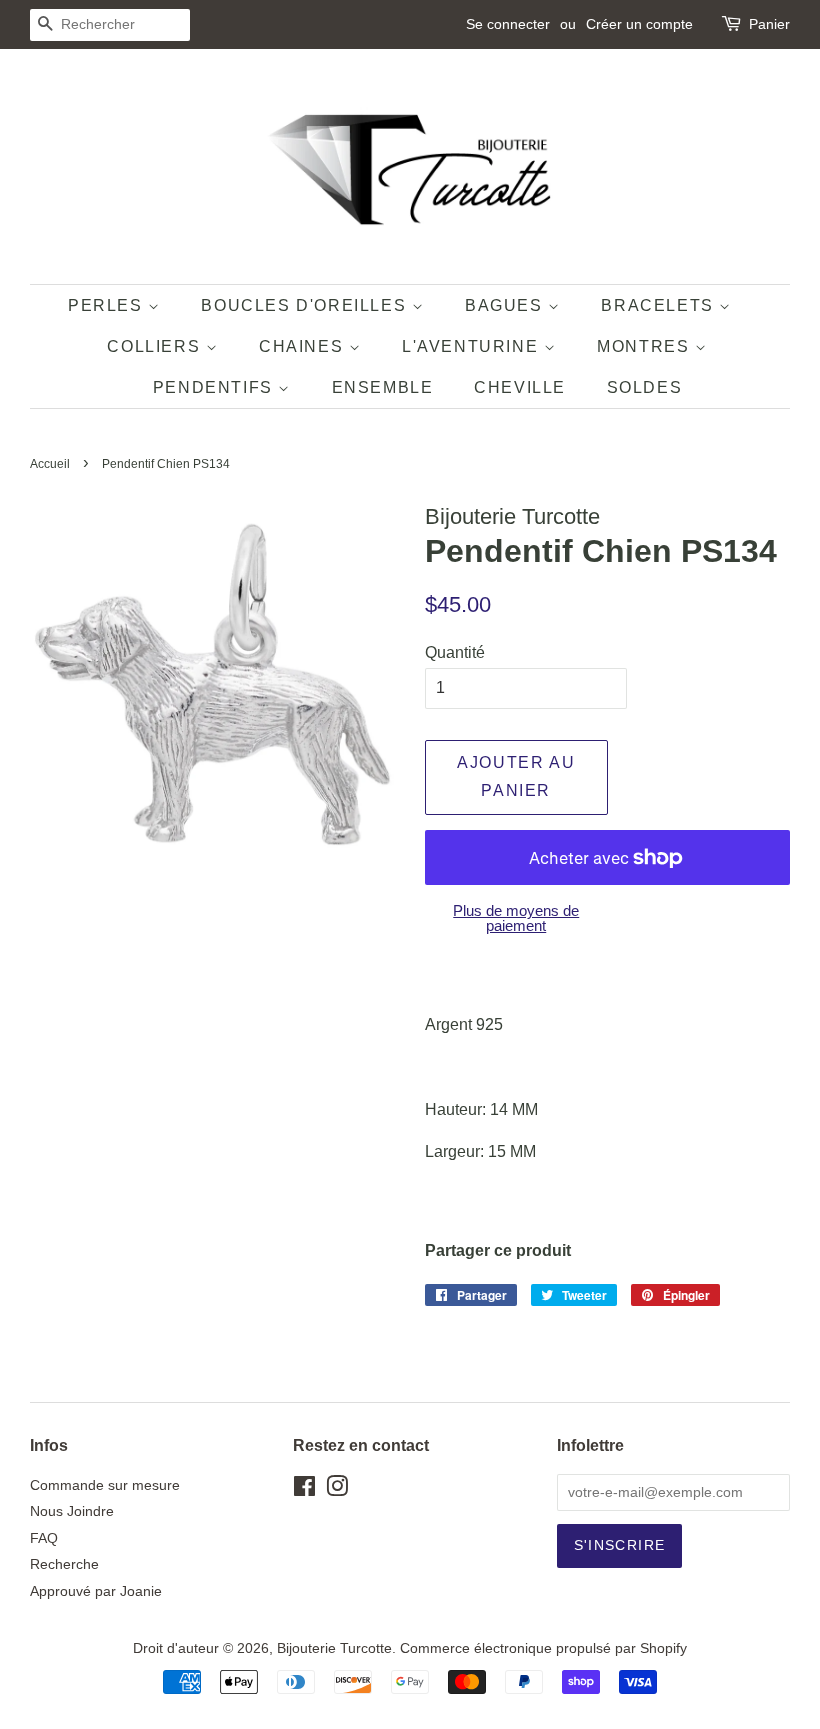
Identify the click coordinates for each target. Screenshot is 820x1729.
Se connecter (508, 24)
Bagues (506, 305)
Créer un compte (639, 24)
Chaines (304, 346)
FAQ (44, 1538)
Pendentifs (216, 387)
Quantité (455, 652)
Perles (108, 305)
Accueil (50, 464)
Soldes (645, 387)
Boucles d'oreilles (306, 305)
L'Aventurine (473, 346)
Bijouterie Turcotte (334, 1648)
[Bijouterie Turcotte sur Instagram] (337, 1490)
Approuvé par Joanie (96, 1591)
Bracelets (660, 305)
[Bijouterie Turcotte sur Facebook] (304, 1490)
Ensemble (383, 387)
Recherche (64, 1564)
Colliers (156, 346)
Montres (646, 346)
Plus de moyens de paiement (516, 918)
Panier (769, 24)
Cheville (520, 387)
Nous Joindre (72, 1511)
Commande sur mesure (105, 1485)
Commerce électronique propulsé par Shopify (543, 1648)
